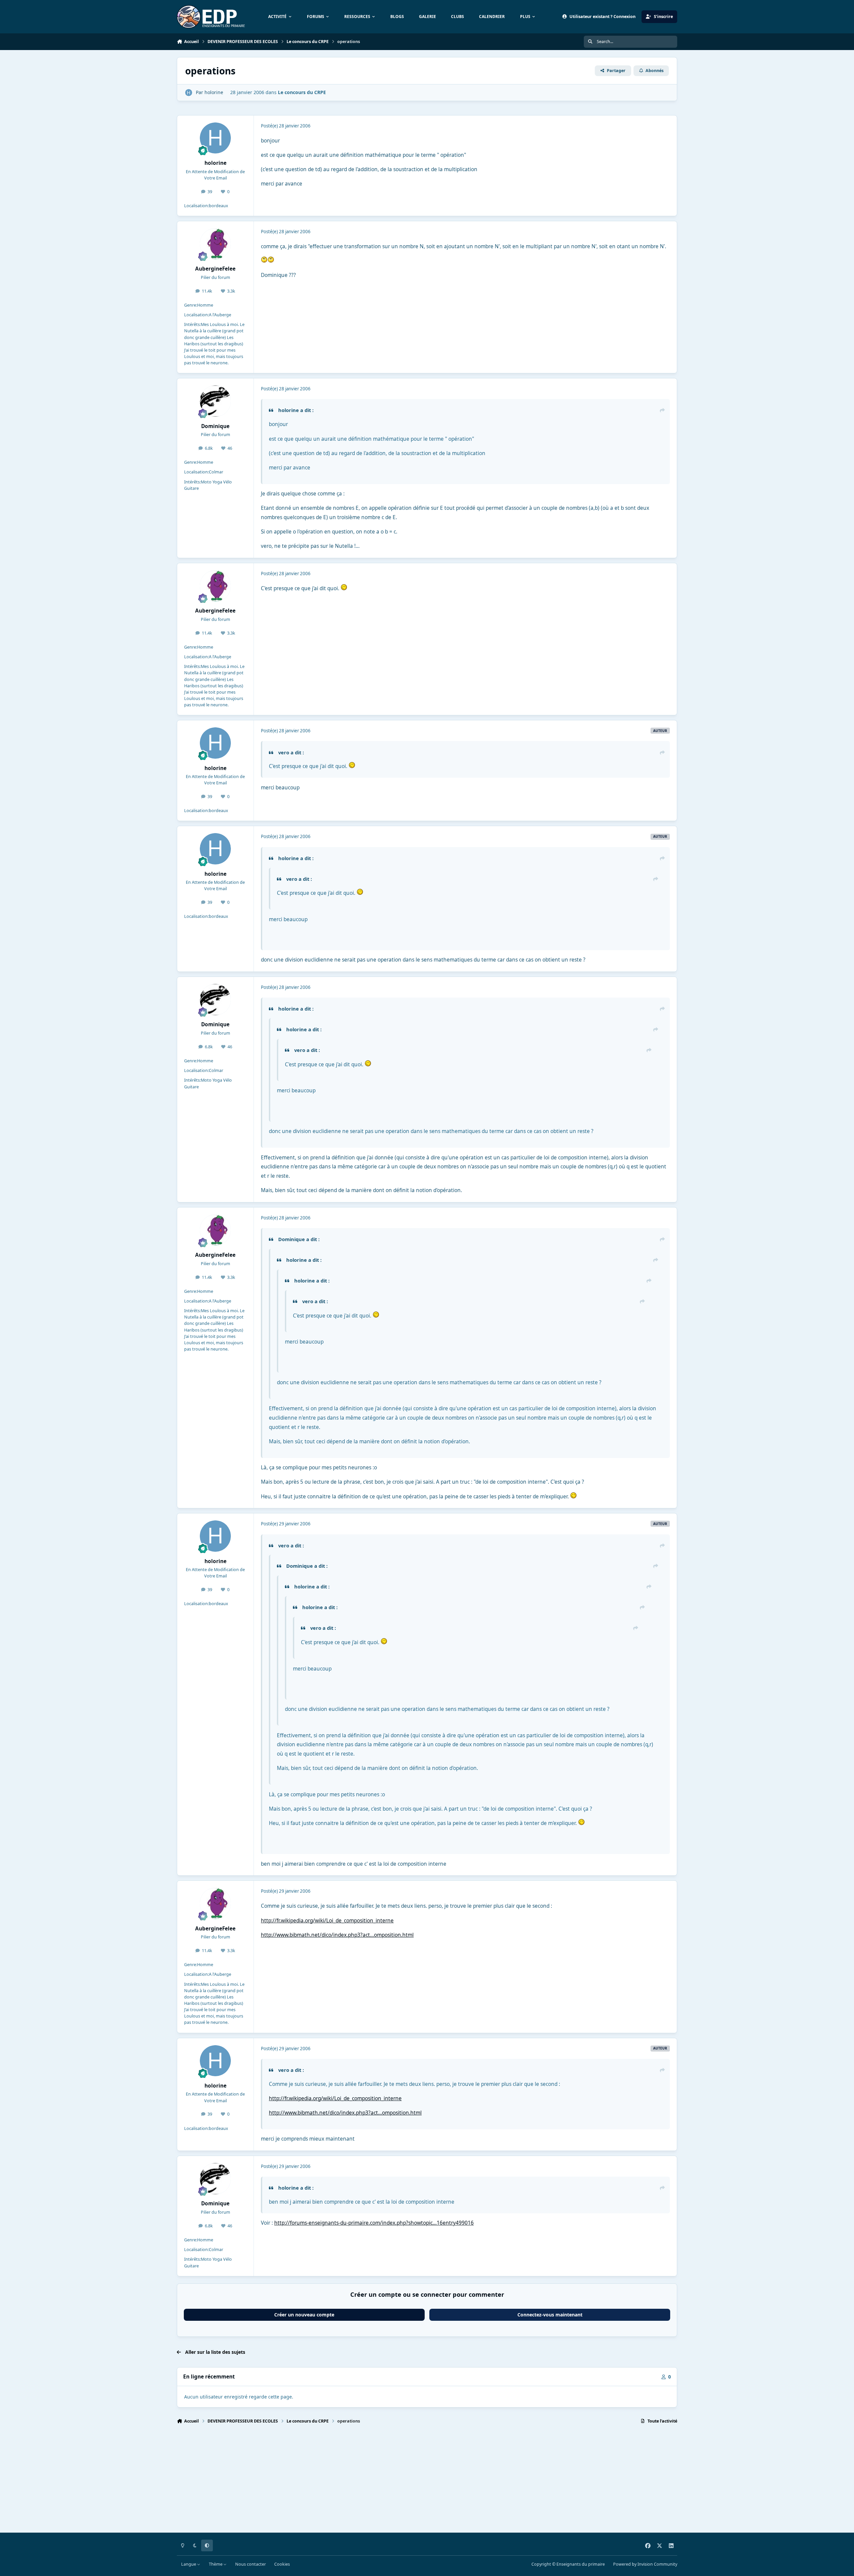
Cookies (282, 2564)
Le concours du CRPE (302, 92)
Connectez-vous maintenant (550, 2315)
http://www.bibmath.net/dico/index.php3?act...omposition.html (337, 1935)
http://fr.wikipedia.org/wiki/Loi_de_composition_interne (327, 1921)
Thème (216, 2564)
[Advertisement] (377, 2481)
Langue (189, 2564)
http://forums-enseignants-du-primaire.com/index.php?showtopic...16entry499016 (374, 2223)
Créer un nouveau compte (304, 2315)
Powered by (645, 2564)
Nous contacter (251, 2564)
